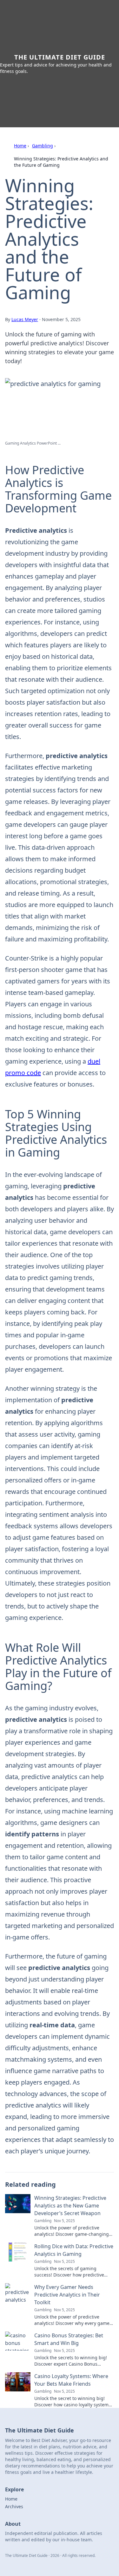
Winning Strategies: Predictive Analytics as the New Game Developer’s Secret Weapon (70, 2206)
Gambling (43, 146)
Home (20, 146)
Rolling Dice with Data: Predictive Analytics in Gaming (74, 2250)
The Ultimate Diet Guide (60, 57)
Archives (14, 2506)
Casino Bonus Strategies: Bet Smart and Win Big (69, 2339)
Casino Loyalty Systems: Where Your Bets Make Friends (71, 2380)
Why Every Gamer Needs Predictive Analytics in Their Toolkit (67, 2295)
